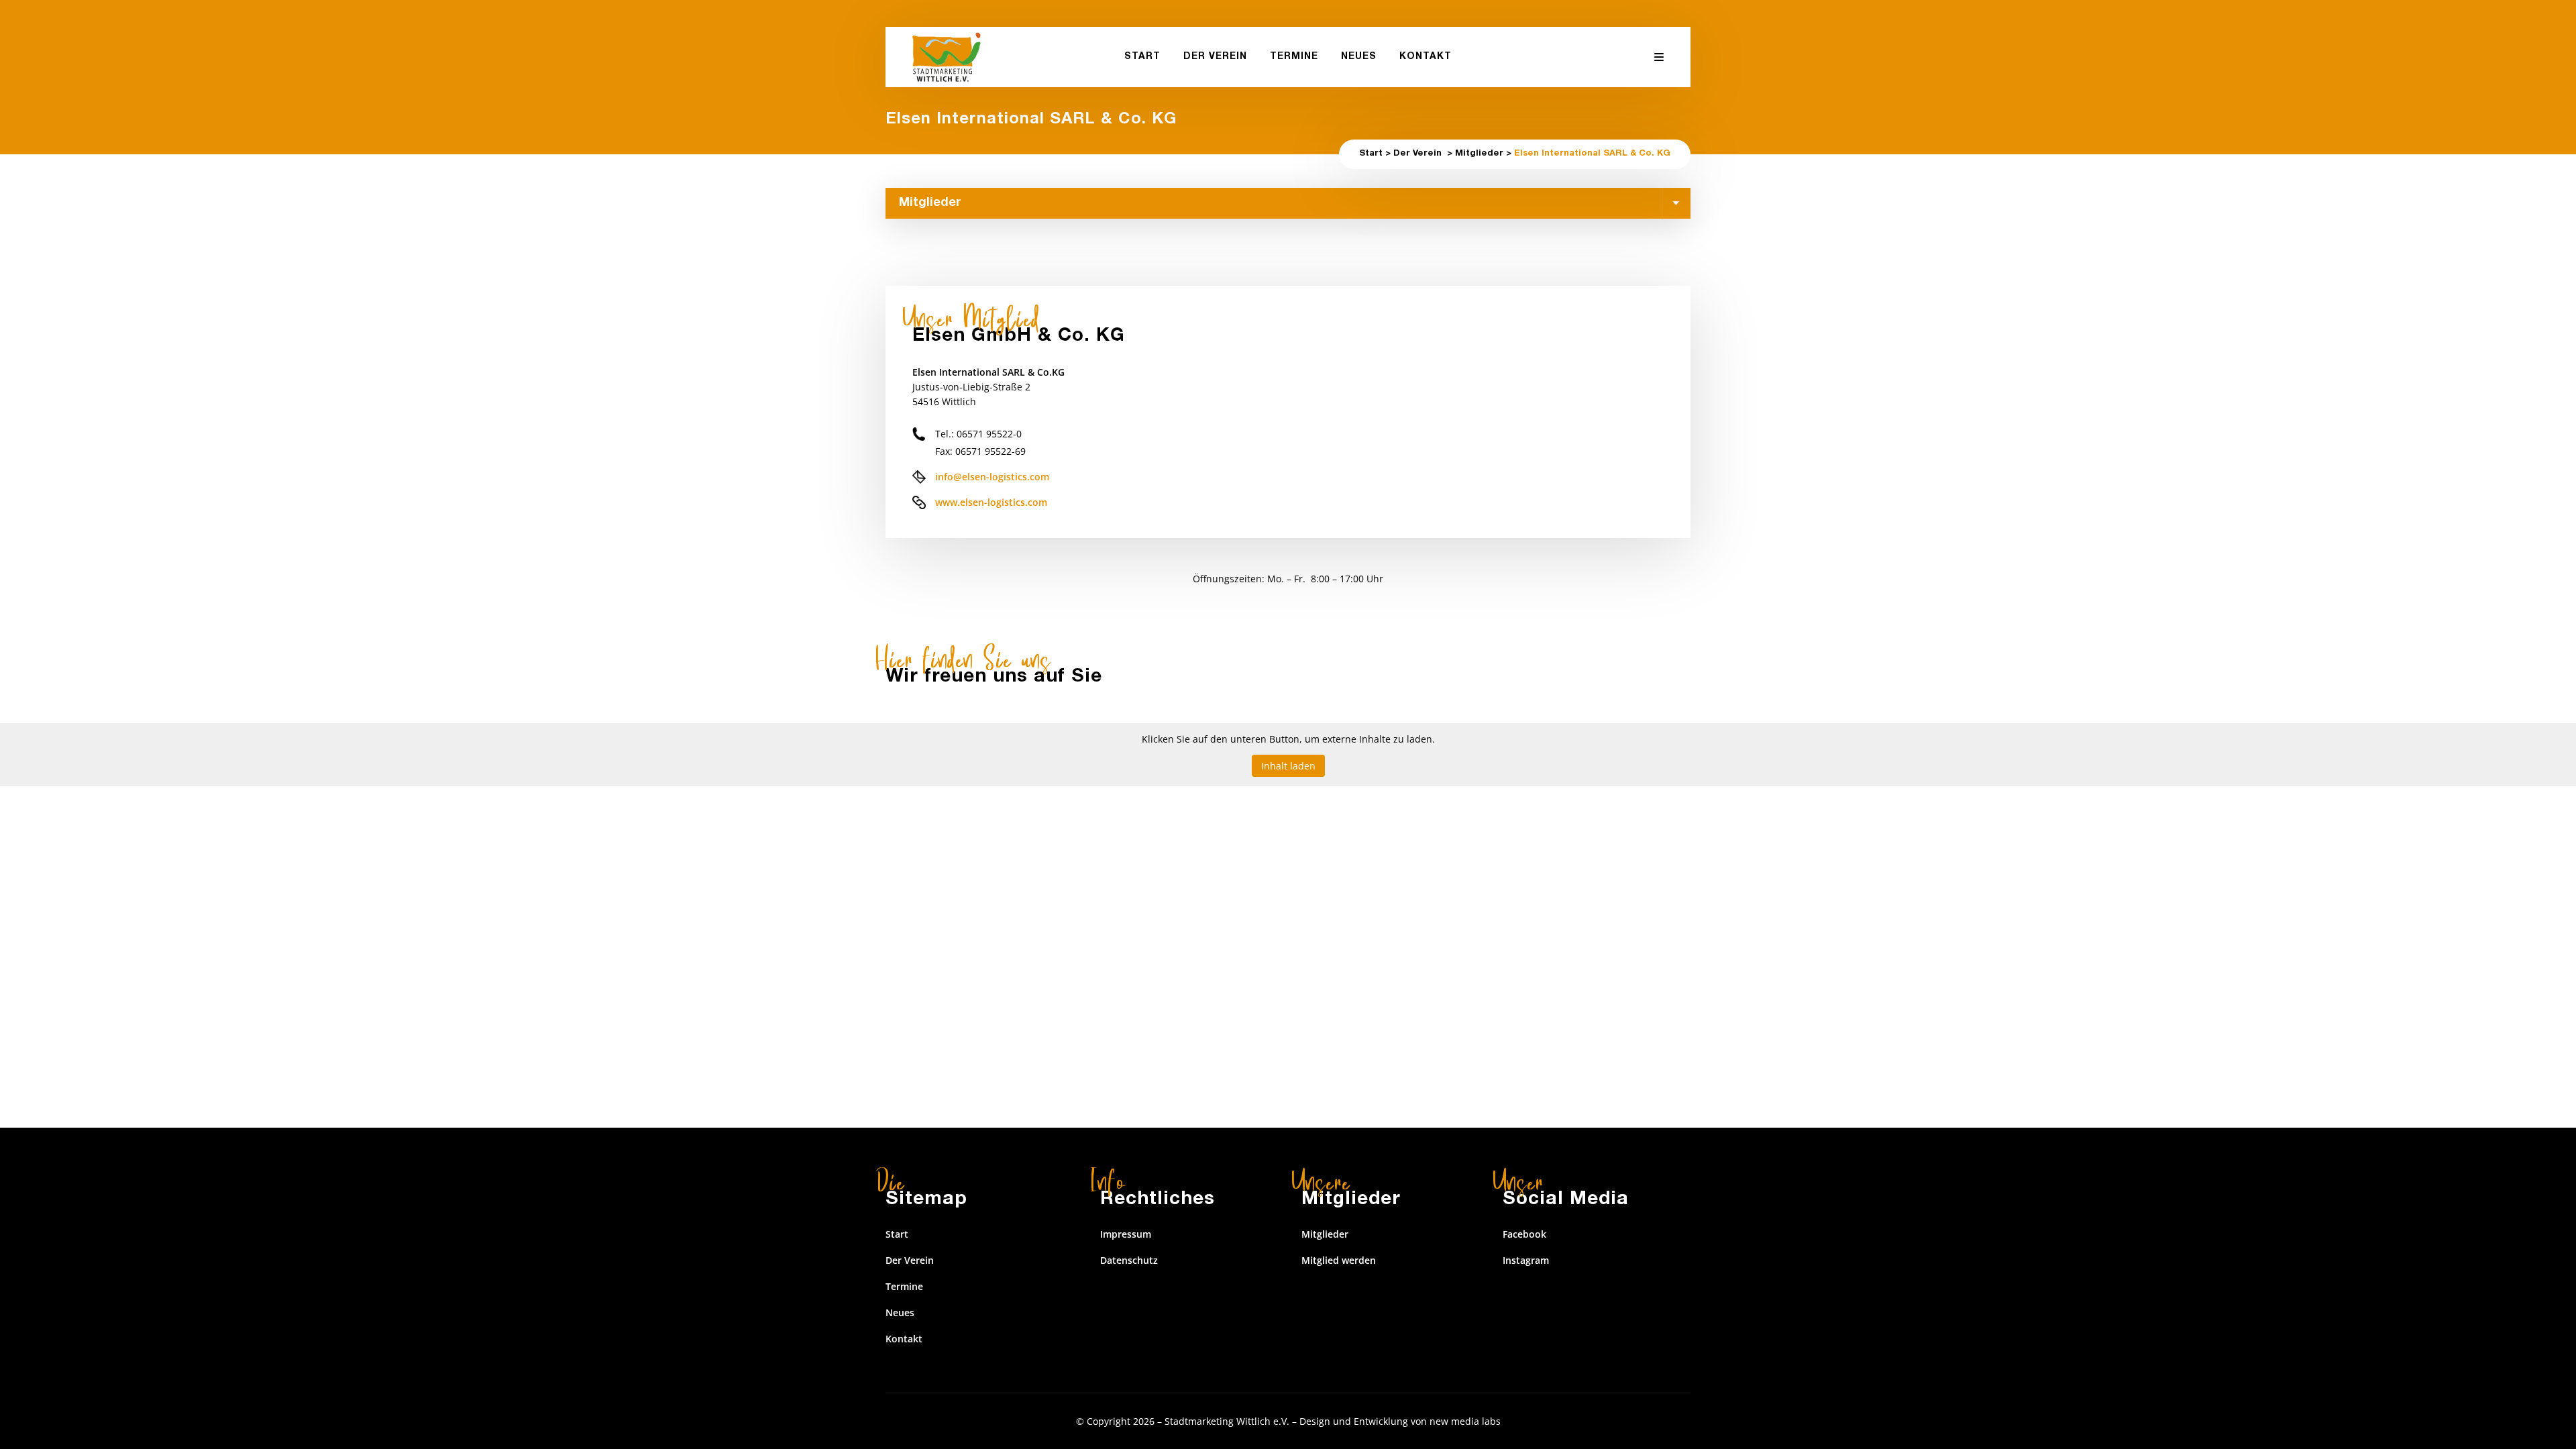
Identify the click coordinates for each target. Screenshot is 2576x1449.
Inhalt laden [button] (1288, 766)
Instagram (1526, 1260)
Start (1371, 154)
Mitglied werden (1339, 1260)
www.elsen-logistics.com (991, 502)
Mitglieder (1479, 154)
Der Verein (1417, 154)
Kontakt (904, 1339)
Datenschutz (1129, 1260)
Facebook (1524, 1234)
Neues (900, 1312)
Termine (904, 1286)
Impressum (1126, 1234)
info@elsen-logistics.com (992, 477)
